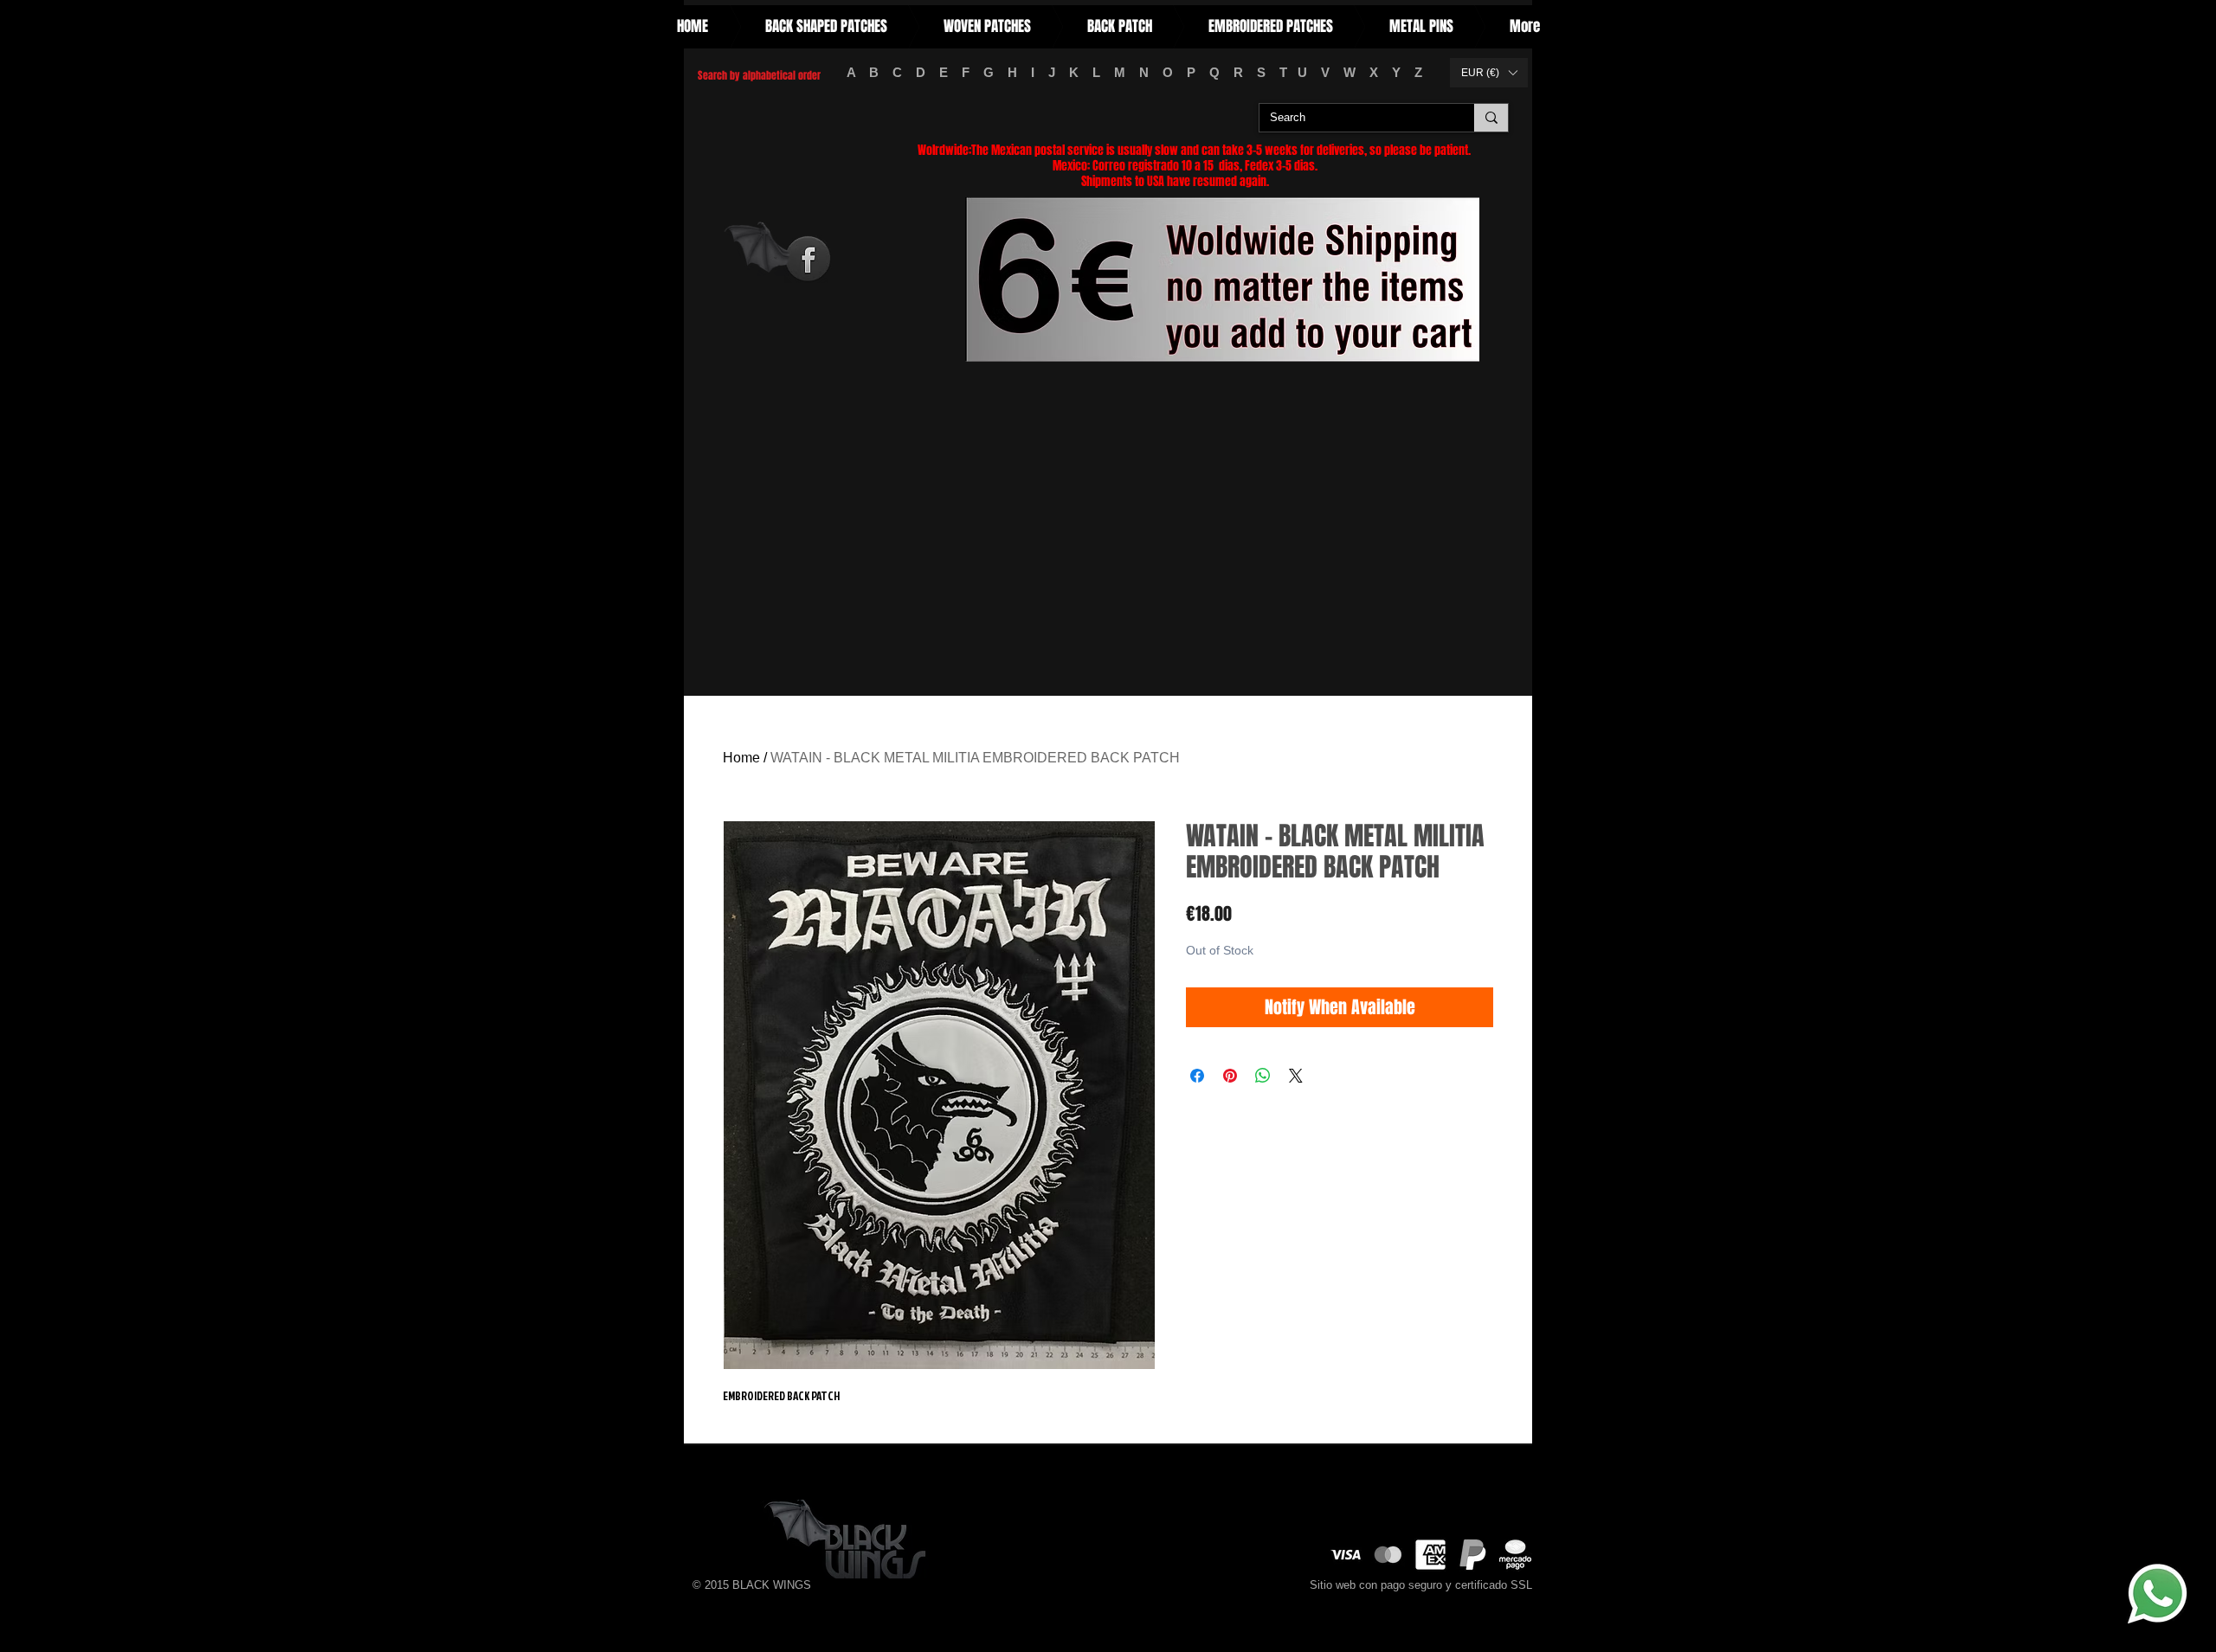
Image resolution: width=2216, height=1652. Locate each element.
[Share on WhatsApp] (1263, 1076)
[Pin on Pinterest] (1230, 1076)
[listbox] (1489, 73)
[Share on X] (1296, 1076)
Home (741, 758)
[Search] (1491, 118)
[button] (1489, 73)
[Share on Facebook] (1197, 1076)
